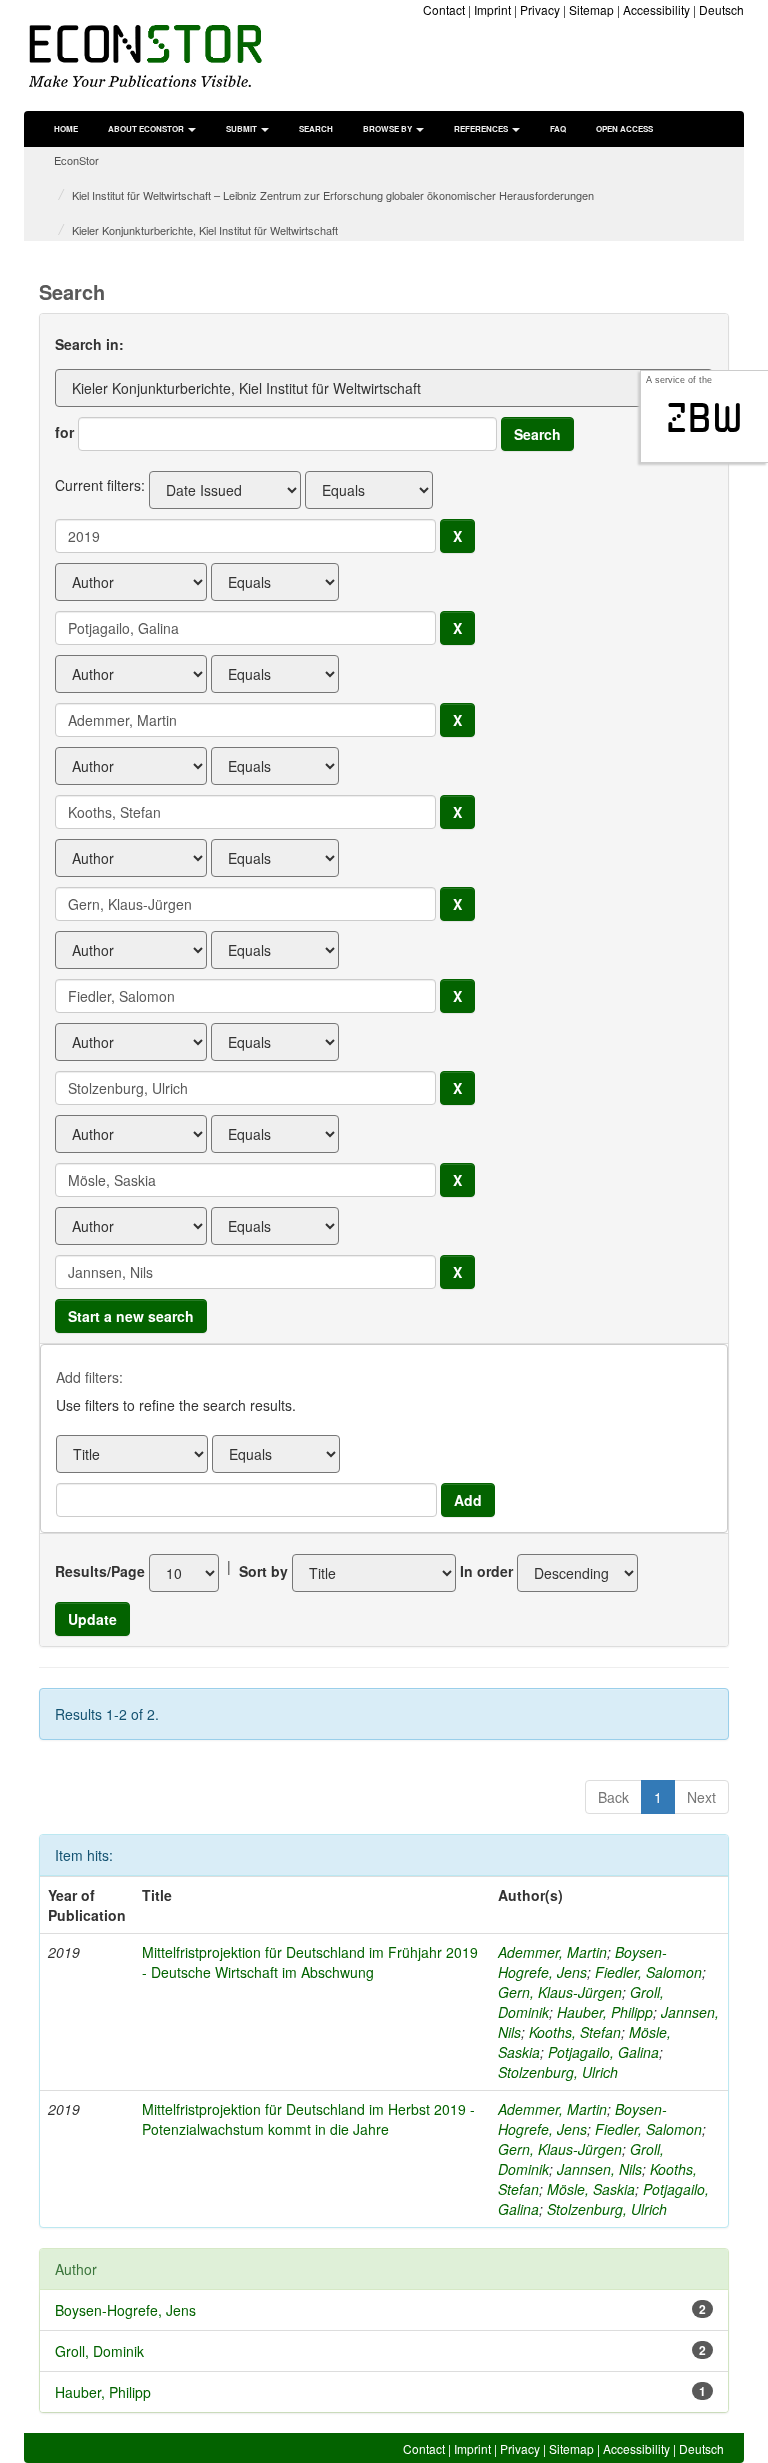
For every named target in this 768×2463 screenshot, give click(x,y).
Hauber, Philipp (605, 2012)
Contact (444, 9)
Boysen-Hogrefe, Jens (582, 1962)
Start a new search (131, 1316)
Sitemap (591, 9)
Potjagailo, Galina (603, 2052)
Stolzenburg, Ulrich (558, 2072)
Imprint (492, 9)
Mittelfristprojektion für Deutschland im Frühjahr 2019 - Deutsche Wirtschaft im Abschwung (310, 1962)
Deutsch (721, 9)
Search (316, 128)
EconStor (76, 160)
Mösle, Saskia (591, 2189)
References (482, 128)
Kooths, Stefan (575, 2032)
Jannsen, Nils (599, 2169)
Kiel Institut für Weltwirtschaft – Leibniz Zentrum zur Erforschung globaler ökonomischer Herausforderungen (333, 195)
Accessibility (656, 9)
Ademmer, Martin (552, 1952)
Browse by (388, 128)
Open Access (624, 128)
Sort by (263, 1571)
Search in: (89, 344)
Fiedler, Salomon (648, 1972)
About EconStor (147, 128)
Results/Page (100, 1571)
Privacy (540, 9)
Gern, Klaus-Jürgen (560, 1992)
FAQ (558, 128)
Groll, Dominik (99, 2351)
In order (486, 1571)
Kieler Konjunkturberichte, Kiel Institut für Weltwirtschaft (205, 230)
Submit (242, 128)
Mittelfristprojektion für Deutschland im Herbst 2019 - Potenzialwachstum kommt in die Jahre (308, 2119)
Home (66, 128)
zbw (704, 418)
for (64, 432)
